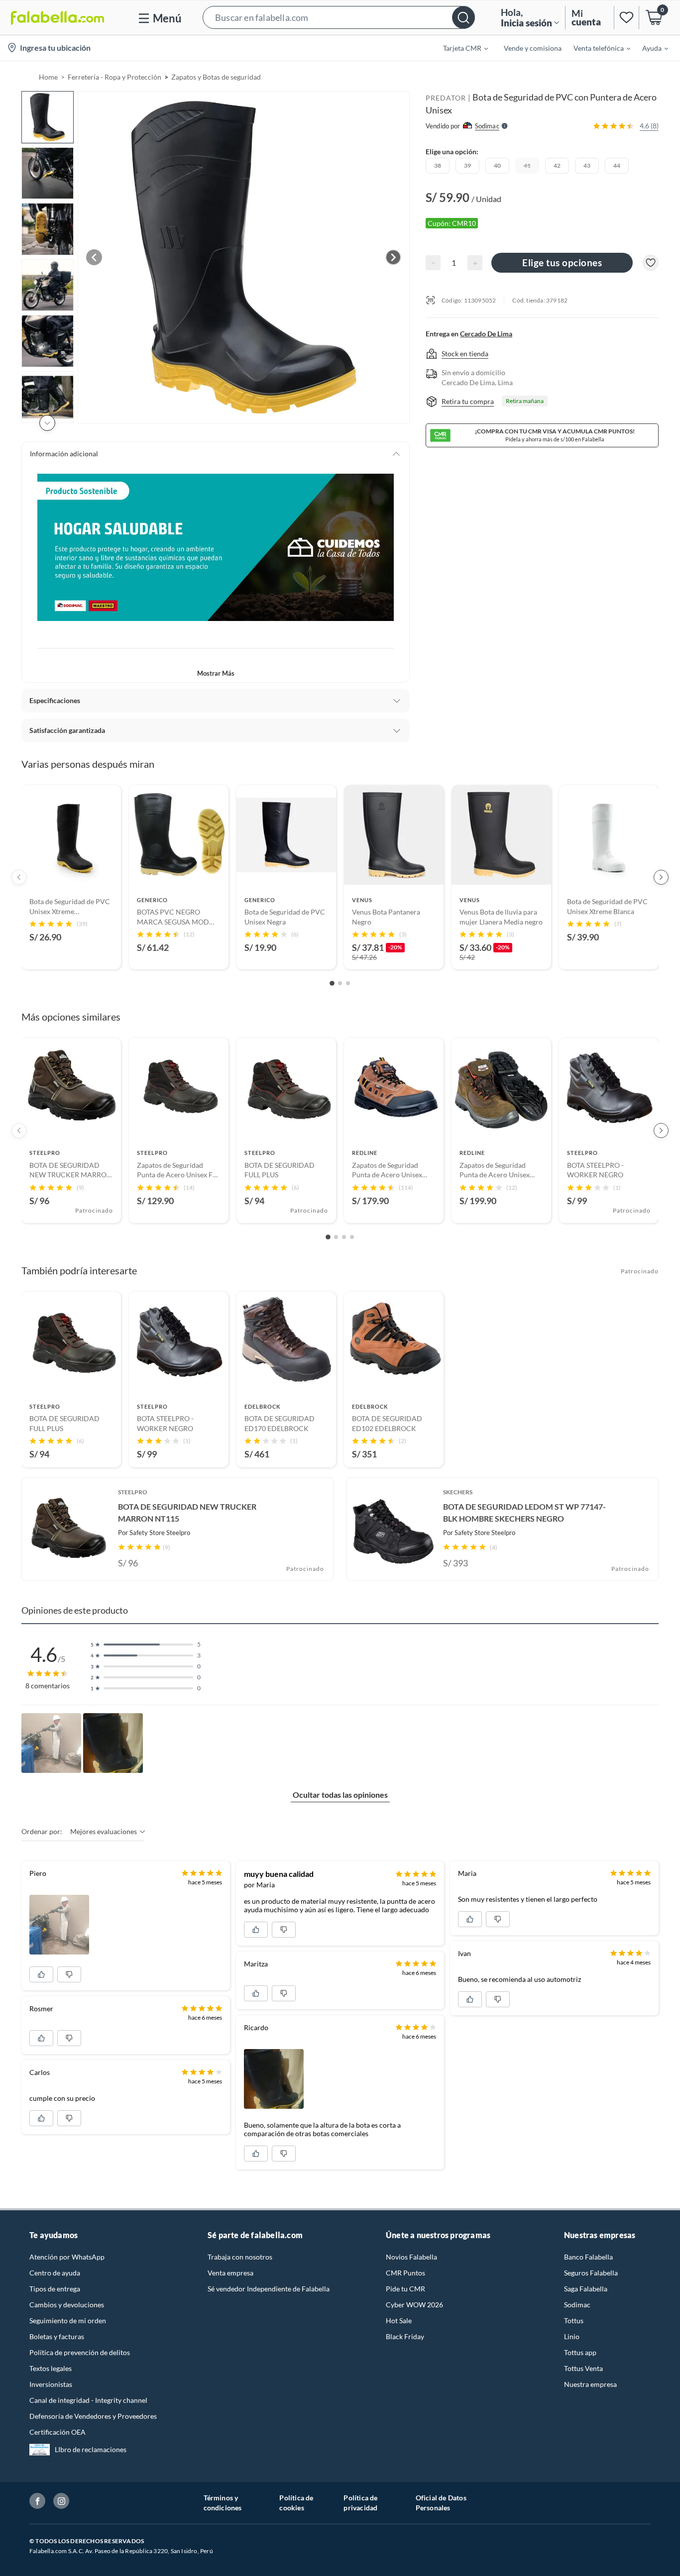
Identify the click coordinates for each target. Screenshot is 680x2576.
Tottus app (580, 2352)
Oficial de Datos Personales (441, 2503)
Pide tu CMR (405, 2289)
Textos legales (51, 2368)
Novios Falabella (411, 2257)
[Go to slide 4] (352, 1237)
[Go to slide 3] (348, 983)
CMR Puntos (405, 2273)
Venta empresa (230, 2273)
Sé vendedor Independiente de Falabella (269, 2289)
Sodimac (577, 2305)
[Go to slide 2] (340, 983)
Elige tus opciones (562, 262)
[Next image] (393, 257)
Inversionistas (51, 2384)
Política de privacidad (360, 2503)
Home (48, 77)
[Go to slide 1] (332, 984)
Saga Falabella (586, 2289)
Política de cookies (296, 2503)
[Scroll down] (47, 423)
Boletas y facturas (57, 2336)
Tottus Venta (583, 2368)
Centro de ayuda (55, 2273)
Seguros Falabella (591, 2273)
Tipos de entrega (55, 2289)
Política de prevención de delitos (80, 2352)
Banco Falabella (588, 2257)
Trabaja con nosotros (240, 2257)
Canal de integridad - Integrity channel (88, 2400)
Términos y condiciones (223, 2503)
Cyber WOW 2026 (414, 2305)
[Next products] (661, 877)
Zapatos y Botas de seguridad (216, 77)
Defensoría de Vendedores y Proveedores (93, 2416)
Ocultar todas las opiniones (340, 1795)
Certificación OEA (57, 2432)
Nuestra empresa (590, 2384)
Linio (572, 2336)
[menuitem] (459, 48)
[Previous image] (94, 257)
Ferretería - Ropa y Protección (114, 77)
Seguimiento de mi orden (68, 2320)
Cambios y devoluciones (67, 2305)
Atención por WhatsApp (67, 2257)
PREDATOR (446, 98)
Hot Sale (399, 2320)
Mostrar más (216, 673)
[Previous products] (19, 877)
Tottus (574, 2320)
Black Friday (405, 2336)
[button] (339, 18)
